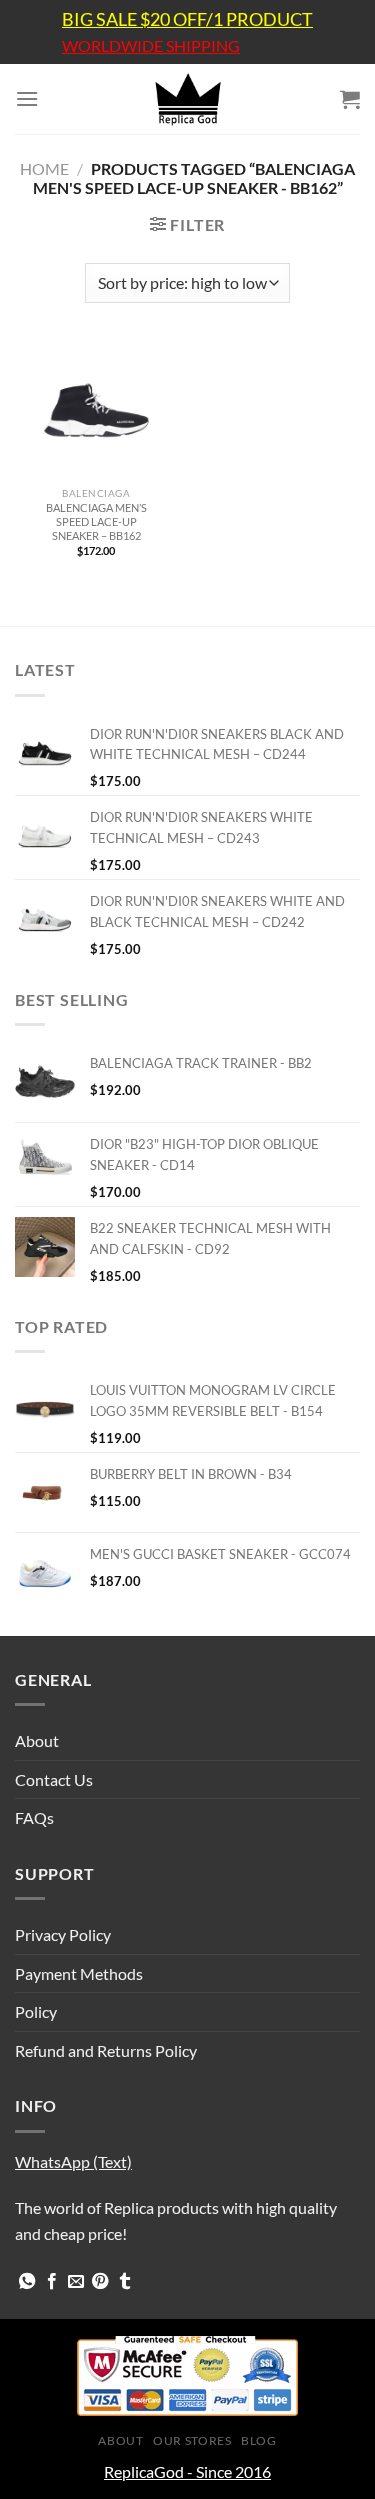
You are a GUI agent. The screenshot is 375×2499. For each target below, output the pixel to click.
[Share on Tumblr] (125, 2282)
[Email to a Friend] (76, 2282)
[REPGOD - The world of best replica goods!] (188, 99)
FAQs (34, 1817)
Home (44, 168)
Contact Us (54, 1779)
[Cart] (350, 99)
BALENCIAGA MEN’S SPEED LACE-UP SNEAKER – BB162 (96, 521)
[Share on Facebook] (52, 2282)
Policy (36, 2011)
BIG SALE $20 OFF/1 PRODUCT (187, 19)
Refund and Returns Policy (106, 2050)
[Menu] (27, 98)
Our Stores (192, 2440)
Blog (258, 2440)
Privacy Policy (63, 1934)
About (37, 1740)
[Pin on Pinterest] (100, 2282)
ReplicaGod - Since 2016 (187, 2471)
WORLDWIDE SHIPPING (151, 46)
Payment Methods (79, 1973)
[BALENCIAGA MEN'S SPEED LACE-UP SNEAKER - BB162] (96, 410)
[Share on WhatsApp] (27, 2282)
